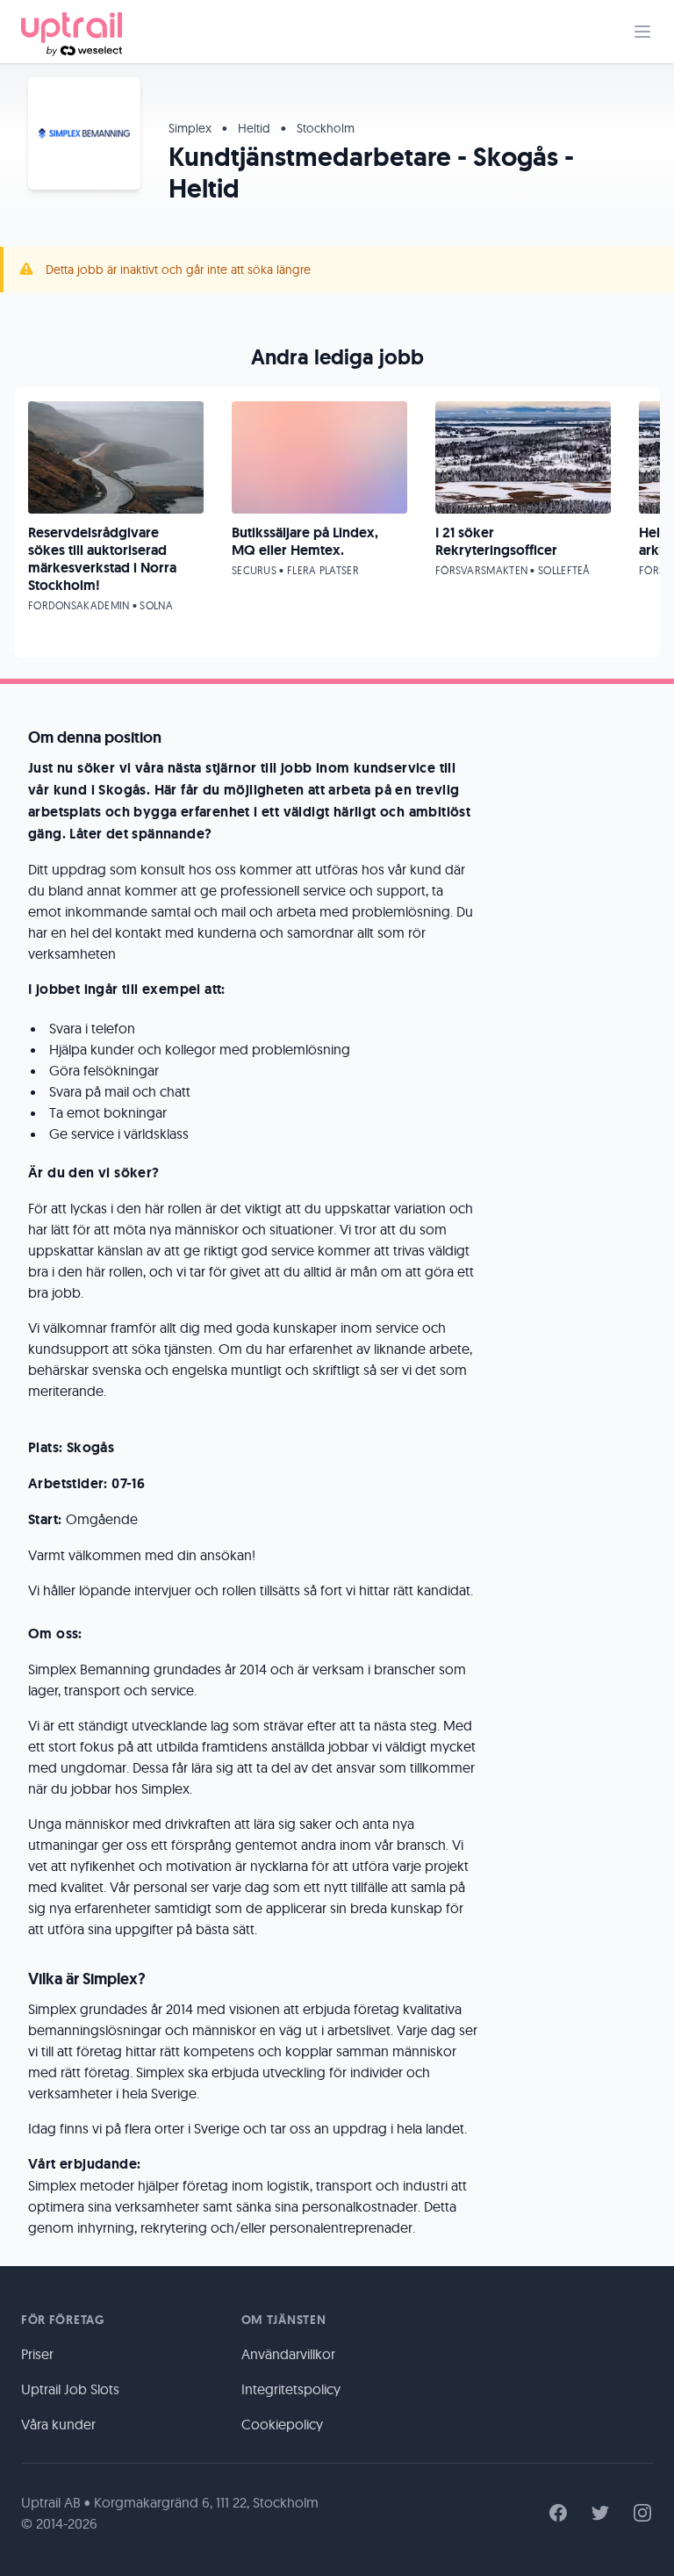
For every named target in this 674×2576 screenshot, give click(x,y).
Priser (37, 2354)
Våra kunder (58, 2424)
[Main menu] (642, 32)
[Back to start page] (72, 32)
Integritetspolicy (291, 2389)
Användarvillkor (288, 2354)
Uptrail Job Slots (70, 2389)
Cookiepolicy (282, 2424)
